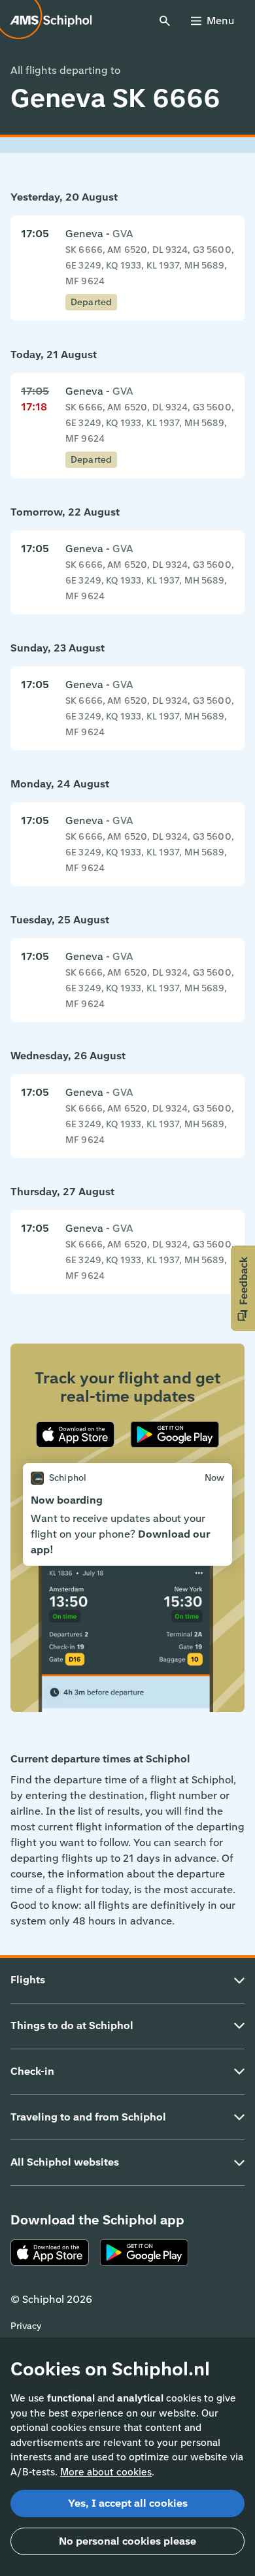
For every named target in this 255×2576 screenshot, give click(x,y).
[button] (243, 1288)
